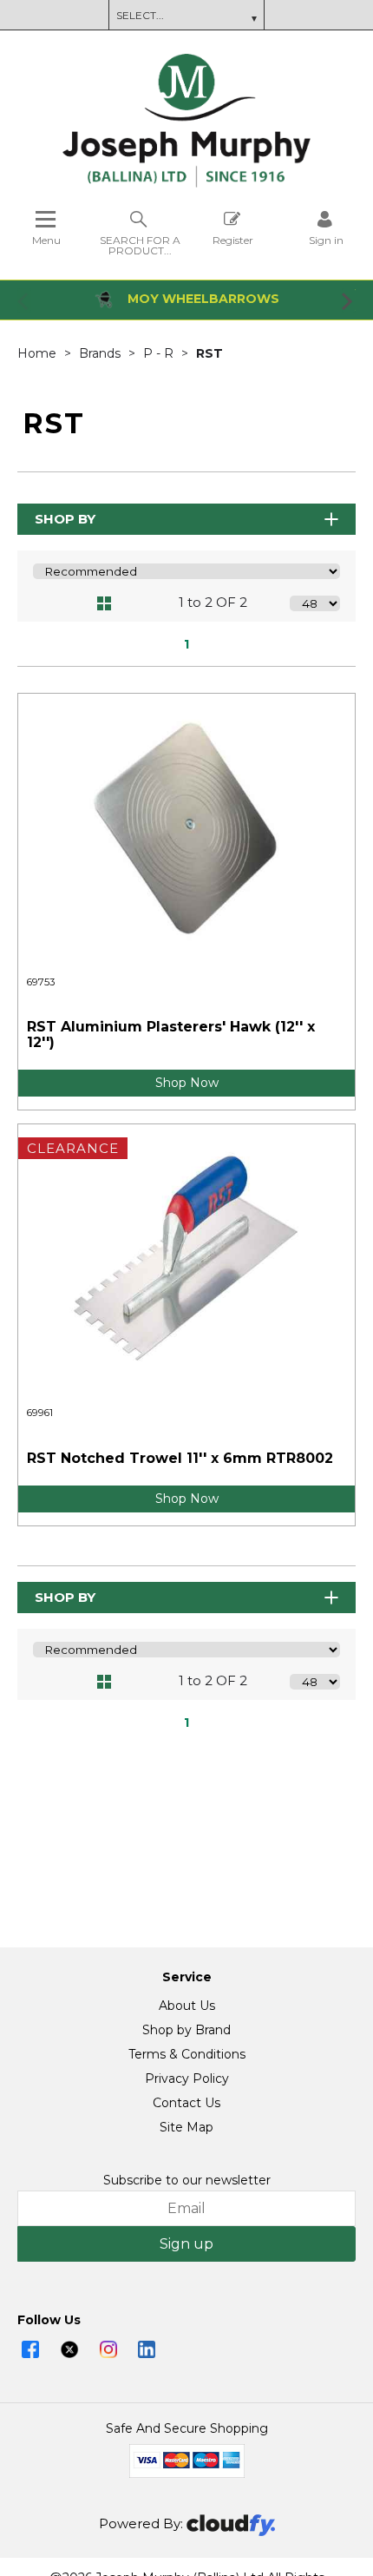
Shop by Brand (186, 2030)
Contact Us (186, 2103)
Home (39, 353)
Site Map (186, 2127)
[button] (24, 300)
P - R (160, 353)
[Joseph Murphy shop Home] (186, 183)
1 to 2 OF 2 (213, 602)
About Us (187, 2006)
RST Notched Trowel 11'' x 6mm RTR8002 (180, 1458)
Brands (101, 353)
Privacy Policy (187, 2079)
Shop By (65, 519)
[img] (30, 2349)
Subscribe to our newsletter (187, 2180)
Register (233, 240)
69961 (40, 1413)
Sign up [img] (186, 2244)
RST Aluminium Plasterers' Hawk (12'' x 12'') (171, 1034)
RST (209, 353)
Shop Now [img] (187, 1083)
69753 (41, 982)
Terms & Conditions (187, 2054)
